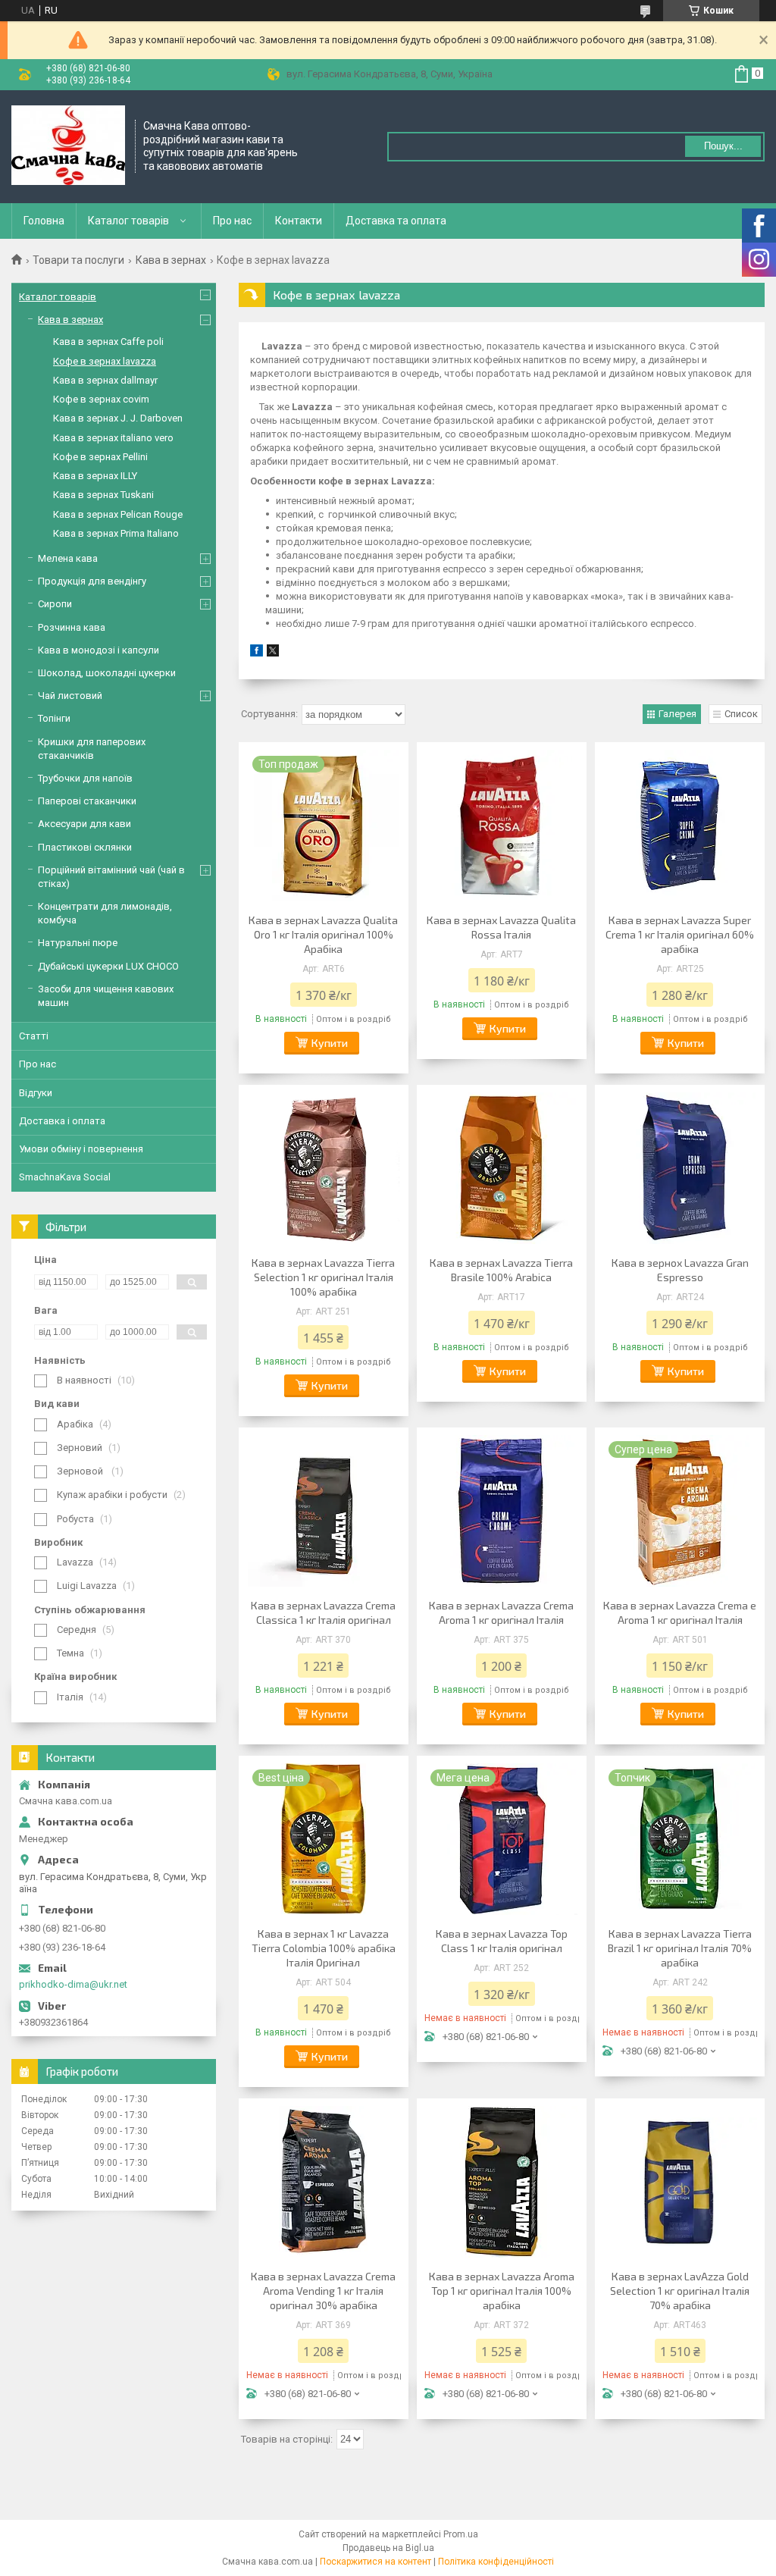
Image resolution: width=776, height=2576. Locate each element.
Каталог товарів (128, 221)
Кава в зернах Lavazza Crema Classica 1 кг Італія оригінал (323, 1612)
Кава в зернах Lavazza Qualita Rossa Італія (501, 927)
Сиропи (55, 604)
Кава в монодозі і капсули (99, 650)
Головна (44, 221)
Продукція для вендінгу (92, 581)
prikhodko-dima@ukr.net (73, 1984)
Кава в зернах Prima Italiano (116, 533)
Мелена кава (68, 558)
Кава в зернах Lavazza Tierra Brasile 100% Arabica (501, 1270)
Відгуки (36, 1093)
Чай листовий (70, 696)
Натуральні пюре (78, 943)
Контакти (299, 221)
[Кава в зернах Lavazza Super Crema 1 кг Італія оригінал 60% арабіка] (680, 826)
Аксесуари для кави (84, 824)
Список (741, 714)
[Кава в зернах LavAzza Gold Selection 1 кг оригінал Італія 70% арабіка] (680, 2182)
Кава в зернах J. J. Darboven (118, 418)
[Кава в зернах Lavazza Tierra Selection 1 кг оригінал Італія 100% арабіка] (324, 1168)
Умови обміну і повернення (81, 1149)
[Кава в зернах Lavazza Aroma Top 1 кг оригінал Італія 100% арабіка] (502, 2182)
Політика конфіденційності (496, 2562)
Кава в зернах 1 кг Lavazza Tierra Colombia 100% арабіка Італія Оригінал (324, 1948)
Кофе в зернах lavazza (105, 361)
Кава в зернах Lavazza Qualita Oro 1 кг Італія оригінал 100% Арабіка (323, 934)
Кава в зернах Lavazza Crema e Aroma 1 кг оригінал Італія (680, 1612)
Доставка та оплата (396, 221)
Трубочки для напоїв (85, 778)
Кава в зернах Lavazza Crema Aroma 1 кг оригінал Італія (501, 1612)
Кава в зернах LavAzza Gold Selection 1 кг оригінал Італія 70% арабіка (680, 2291)
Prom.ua (461, 2534)
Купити (330, 1043)
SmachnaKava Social (65, 1177)
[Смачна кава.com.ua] (68, 147)
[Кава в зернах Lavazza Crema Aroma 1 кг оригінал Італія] (502, 1511)
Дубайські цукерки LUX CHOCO (108, 966)
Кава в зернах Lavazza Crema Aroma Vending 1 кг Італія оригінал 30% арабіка (323, 2291)
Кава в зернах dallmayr (105, 380)
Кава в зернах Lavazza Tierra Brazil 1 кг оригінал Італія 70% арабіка (680, 1948)
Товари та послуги (78, 260)
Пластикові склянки (85, 847)
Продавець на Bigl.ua (388, 2548)
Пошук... (723, 146)
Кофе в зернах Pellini (100, 457)
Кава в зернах (171, 260)
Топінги (54, 718)
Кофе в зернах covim (101, 399)
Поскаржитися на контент (375, 2562)
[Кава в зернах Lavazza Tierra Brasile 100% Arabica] (502, 1168)
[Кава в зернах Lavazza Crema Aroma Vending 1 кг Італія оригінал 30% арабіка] (324, 2182)
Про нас (232, 221)
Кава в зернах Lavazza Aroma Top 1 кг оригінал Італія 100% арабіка (502, 2291)
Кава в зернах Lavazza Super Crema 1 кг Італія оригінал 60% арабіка (680, 934)
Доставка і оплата (62, 1121)
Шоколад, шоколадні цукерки (107, 673)
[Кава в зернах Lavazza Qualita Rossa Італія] (502, 826)
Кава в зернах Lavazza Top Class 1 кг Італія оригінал (502, 1941)
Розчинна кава (72, 627)
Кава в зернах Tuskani (103, 495)
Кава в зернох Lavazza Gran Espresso (680, 1270)
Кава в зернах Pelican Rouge (118, 514)
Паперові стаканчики (87, 801)
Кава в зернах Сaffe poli (108, 342)
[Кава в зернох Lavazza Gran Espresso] (680, 1168)
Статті (34, 1036)
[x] (273, 653)
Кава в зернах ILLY (95, 476)
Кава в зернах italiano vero (113, 438)
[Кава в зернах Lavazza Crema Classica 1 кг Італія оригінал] (324, 1511)
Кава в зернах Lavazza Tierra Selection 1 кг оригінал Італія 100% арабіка (323, 1277)
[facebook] (257, 653)
